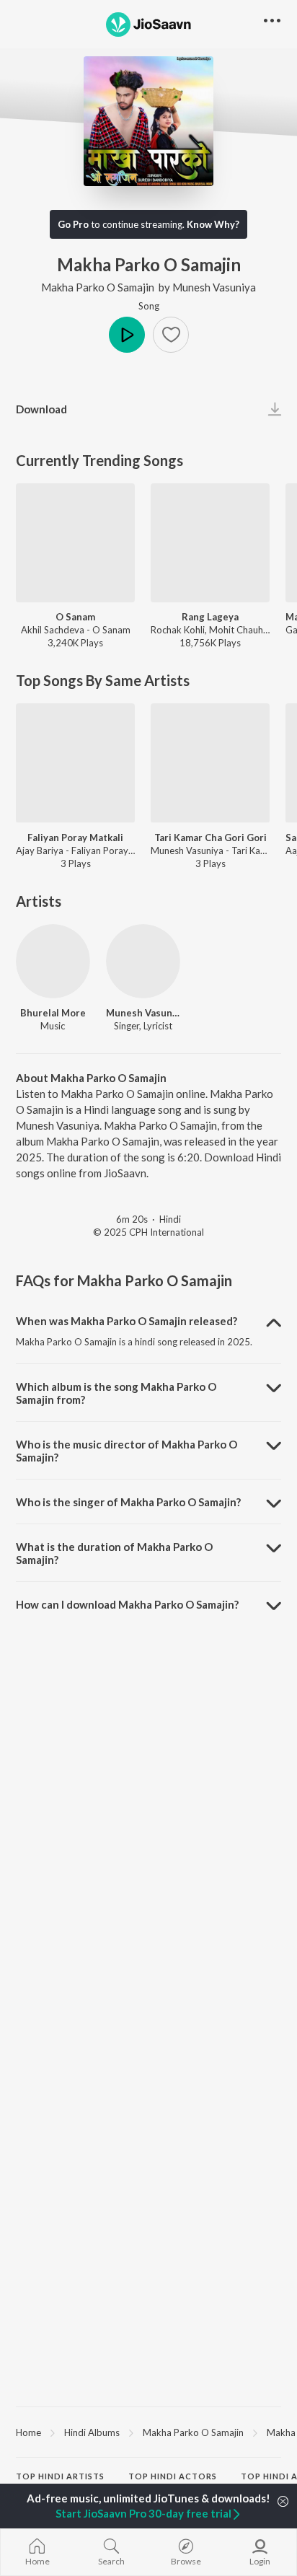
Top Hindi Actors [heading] (173, 2476)
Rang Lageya (210, 617)
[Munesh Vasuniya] (143, 961)
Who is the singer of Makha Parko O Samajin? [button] (128, 1502)
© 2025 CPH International (148, 1232)
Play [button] (127, 335)
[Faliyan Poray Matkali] (75, 763)
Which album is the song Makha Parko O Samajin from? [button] (116, 1393)
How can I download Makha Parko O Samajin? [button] (127, 1604)
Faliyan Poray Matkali (75, 838)
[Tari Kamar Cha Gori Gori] (210, 763)
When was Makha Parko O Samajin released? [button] (127, 1321)
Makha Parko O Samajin (98, 287)
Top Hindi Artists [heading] (60, 2476)
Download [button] (41, 409)
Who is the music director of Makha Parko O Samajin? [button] (127, 1451)
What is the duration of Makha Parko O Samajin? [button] (114, 1553)
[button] (171, 335)
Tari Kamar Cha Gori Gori (210, 838)
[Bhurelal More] (53, 961)
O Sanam (75, 617)
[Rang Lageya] (210, 543)
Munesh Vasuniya (214, 287)
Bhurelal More (53, 1013)
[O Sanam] (75, 543)
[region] (148, 2432)
